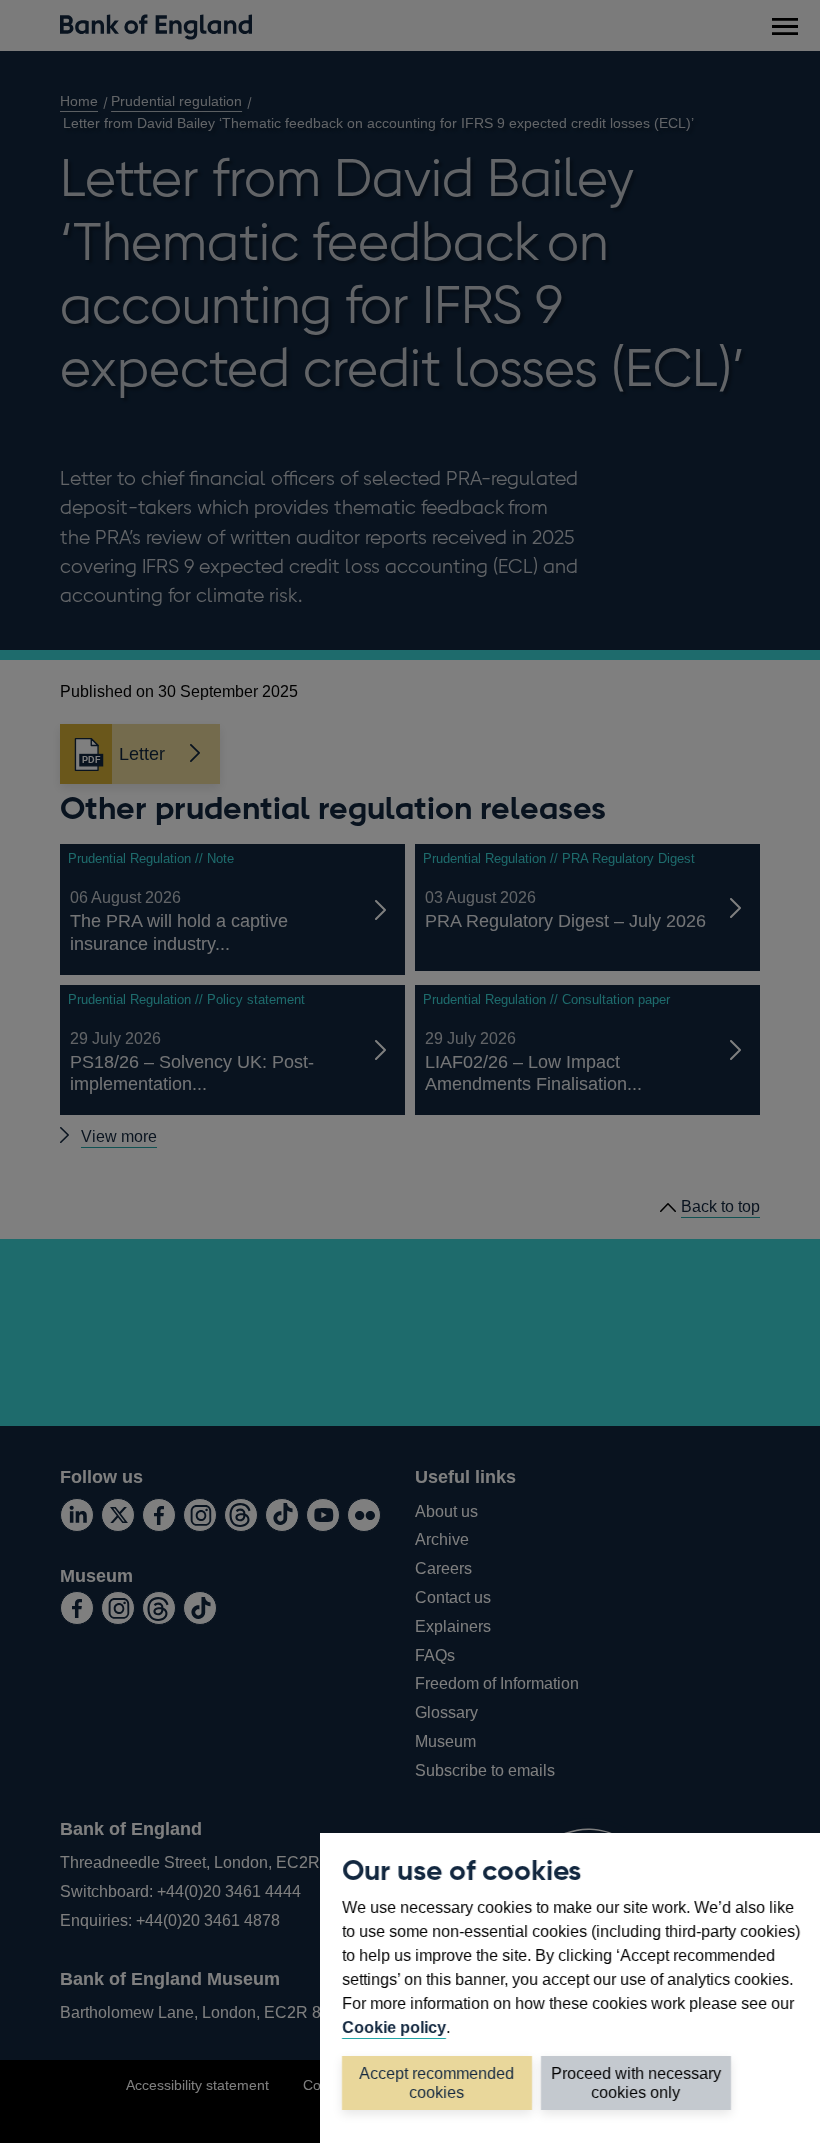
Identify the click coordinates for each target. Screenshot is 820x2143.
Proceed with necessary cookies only (636, 2083)
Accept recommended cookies (437, 2083)
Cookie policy (394, 2027)
